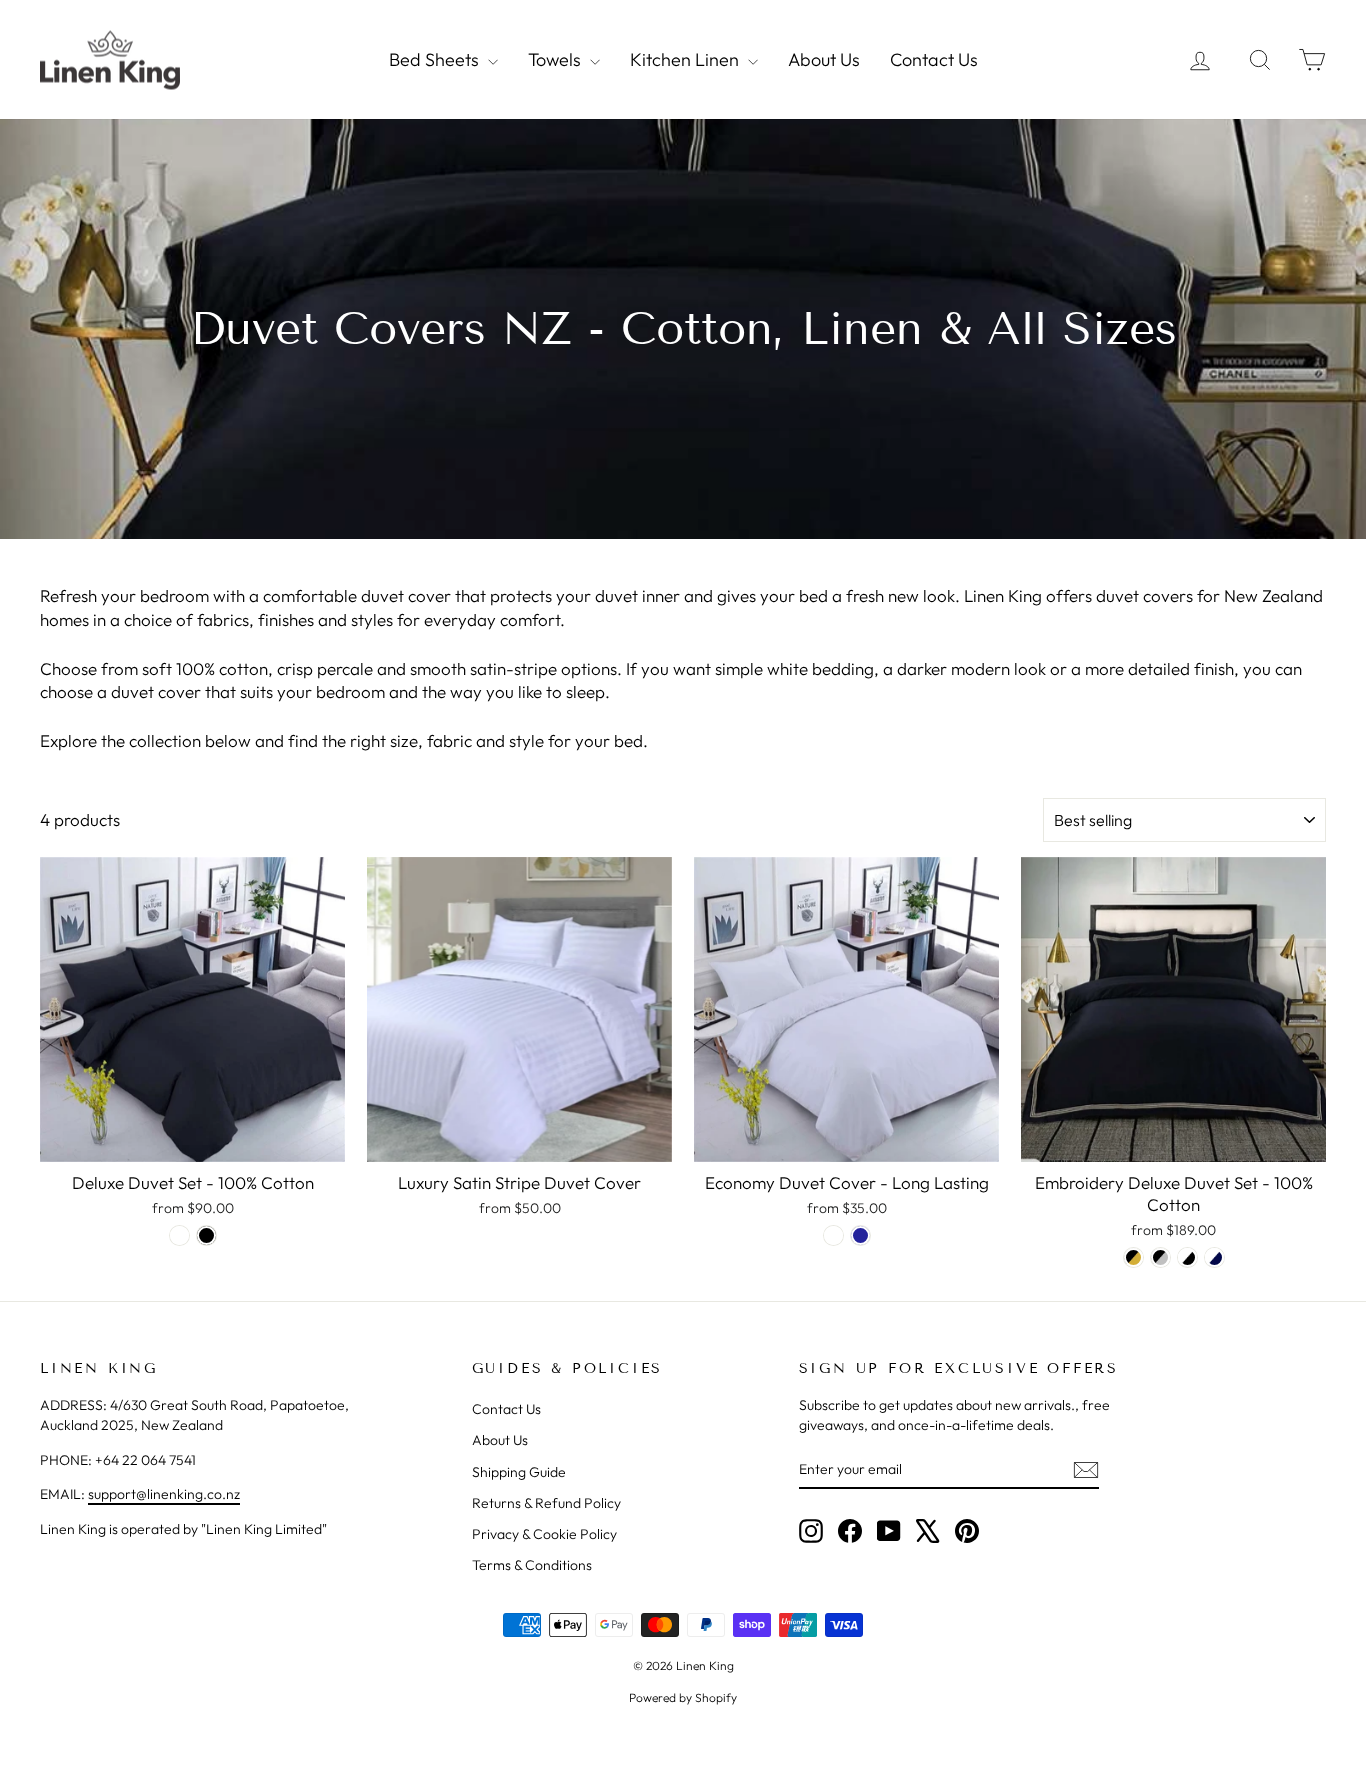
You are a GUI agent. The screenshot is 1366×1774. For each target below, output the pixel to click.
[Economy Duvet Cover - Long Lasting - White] (833, 1235)
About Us (824, 59)
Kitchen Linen (686, 59)
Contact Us (934, 59)
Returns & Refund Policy (546, 1503)
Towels (556, 59)
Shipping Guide (519, 1472)
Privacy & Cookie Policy (544, 1534)
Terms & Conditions (532, 1565)
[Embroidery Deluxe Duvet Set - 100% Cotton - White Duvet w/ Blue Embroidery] (1214, 1257)
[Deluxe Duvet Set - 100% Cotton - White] (179, 1235)
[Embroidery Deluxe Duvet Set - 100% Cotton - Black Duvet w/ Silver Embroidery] (1160, 1257)
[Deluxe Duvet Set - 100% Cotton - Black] (206, 1235)
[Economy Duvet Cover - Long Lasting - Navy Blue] (860, 1235)
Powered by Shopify (683, 1697)
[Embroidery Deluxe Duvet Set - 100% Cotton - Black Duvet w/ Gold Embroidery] (1133, 1257)
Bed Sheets (436, 59)
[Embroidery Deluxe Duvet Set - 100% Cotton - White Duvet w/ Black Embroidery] (1187, 1257)
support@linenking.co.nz (164, 1494)
